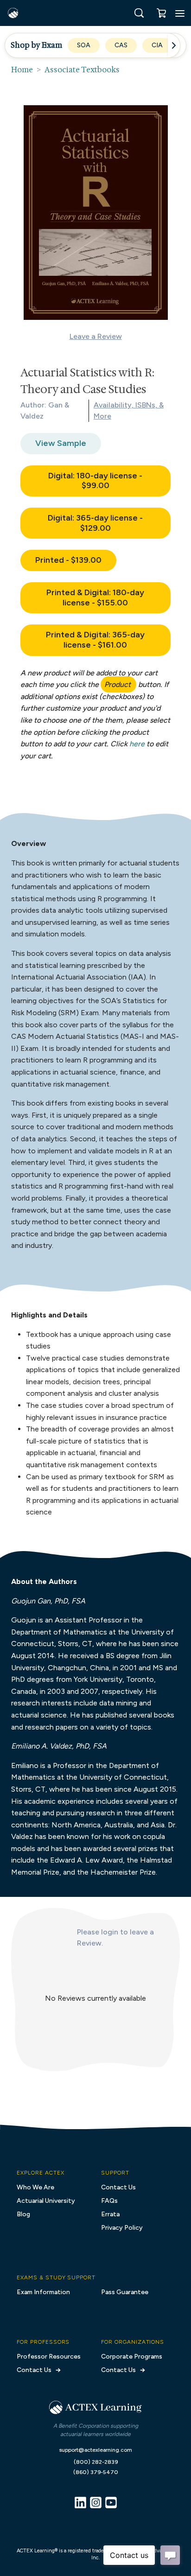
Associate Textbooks (82, 70)
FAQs (109, 2201)
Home (22, 70)
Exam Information (43, 2292)
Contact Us (118, 2187)
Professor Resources (49, 2357)
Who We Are (35, 2187)
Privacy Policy (122, 2228)
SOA (84, 45)
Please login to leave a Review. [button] (115, 1937)
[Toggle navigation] (180, 13)
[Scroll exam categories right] (174, 45)
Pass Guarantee (125, 2292)
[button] (139, 13)
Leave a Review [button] (96, 336)
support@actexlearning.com (96, 2450)
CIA (157, 45)
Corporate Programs (132, 2357)
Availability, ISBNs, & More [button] (129, 410)
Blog (23, 2214)
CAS (121, 45)
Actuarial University (46, 2201)
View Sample (61, 443)
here (137, 744)
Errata (110, 2214)
